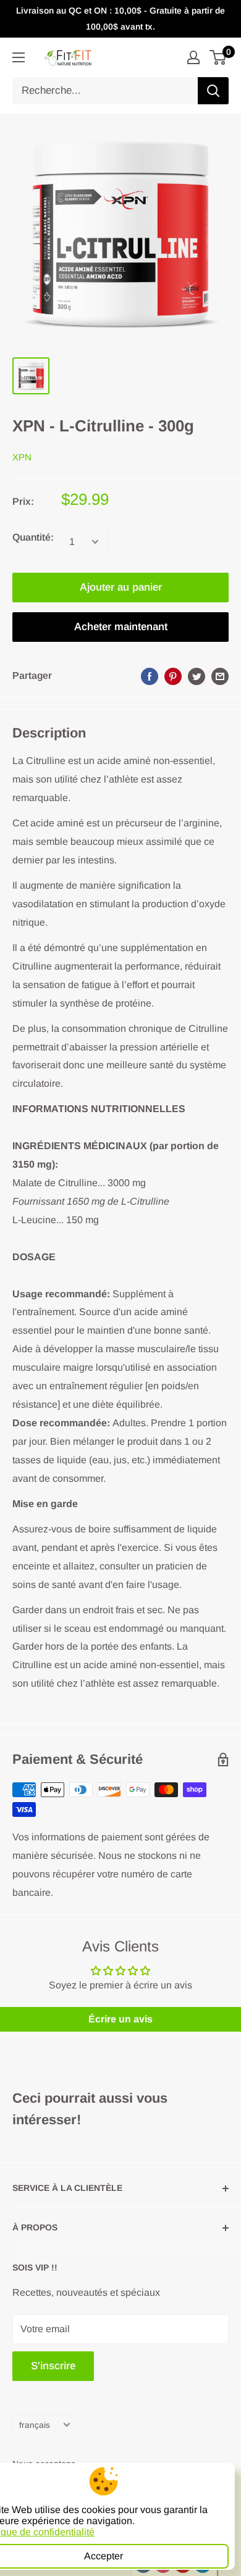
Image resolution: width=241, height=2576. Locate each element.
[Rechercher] (213, 91)
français (35, 2425)
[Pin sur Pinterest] (173, 676)
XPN (22, 457)
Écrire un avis (120, 2019)
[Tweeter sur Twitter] (197, 676)
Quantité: (33, 537)
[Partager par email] (220, 676)
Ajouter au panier (121, 587)
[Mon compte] (193, 57)
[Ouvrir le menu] (19, 57)
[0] (218, 57)
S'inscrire (53, 2366)
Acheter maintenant (121, 627)
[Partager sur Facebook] (150, 676)
